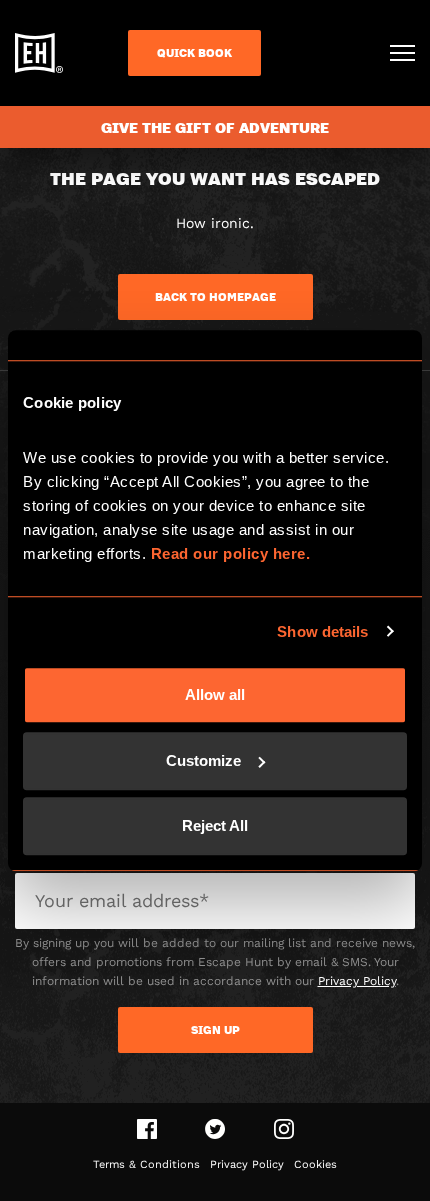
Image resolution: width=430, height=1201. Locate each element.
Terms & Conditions (146, 1164)
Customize (203, 760)
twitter (215, 1129)
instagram (284, 1129)
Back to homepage (215, 297)
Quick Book (194, 53)
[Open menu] (402, 53)
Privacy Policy (357, 981)
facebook (147, 1129)
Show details (322, 631)
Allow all (215, 694)
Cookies (315, 1164)
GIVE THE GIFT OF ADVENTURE (215, 127)
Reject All (215, 825)
